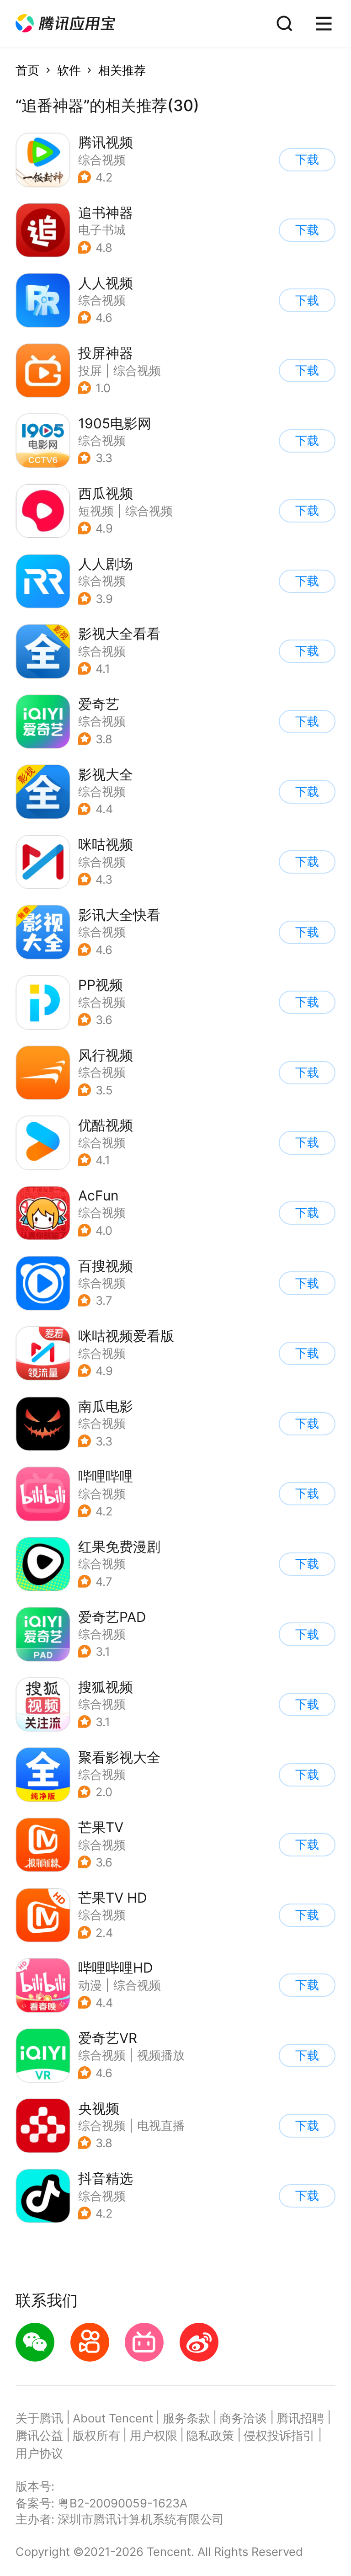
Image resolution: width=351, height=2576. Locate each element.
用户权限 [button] (154, 2435)
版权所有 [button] (96, 2435)
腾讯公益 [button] (39, 2435)
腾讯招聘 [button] (300, 2418)
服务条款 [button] (186, 2418)
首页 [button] (27, 70)
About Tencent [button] (113, 2418)
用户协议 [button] (39, 2453)
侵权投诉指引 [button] (279, 2435)
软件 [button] (69, 70)
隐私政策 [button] (210, 2435)
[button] (65, 24)
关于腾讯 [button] (39, 2418)
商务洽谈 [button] (243, 2418)
